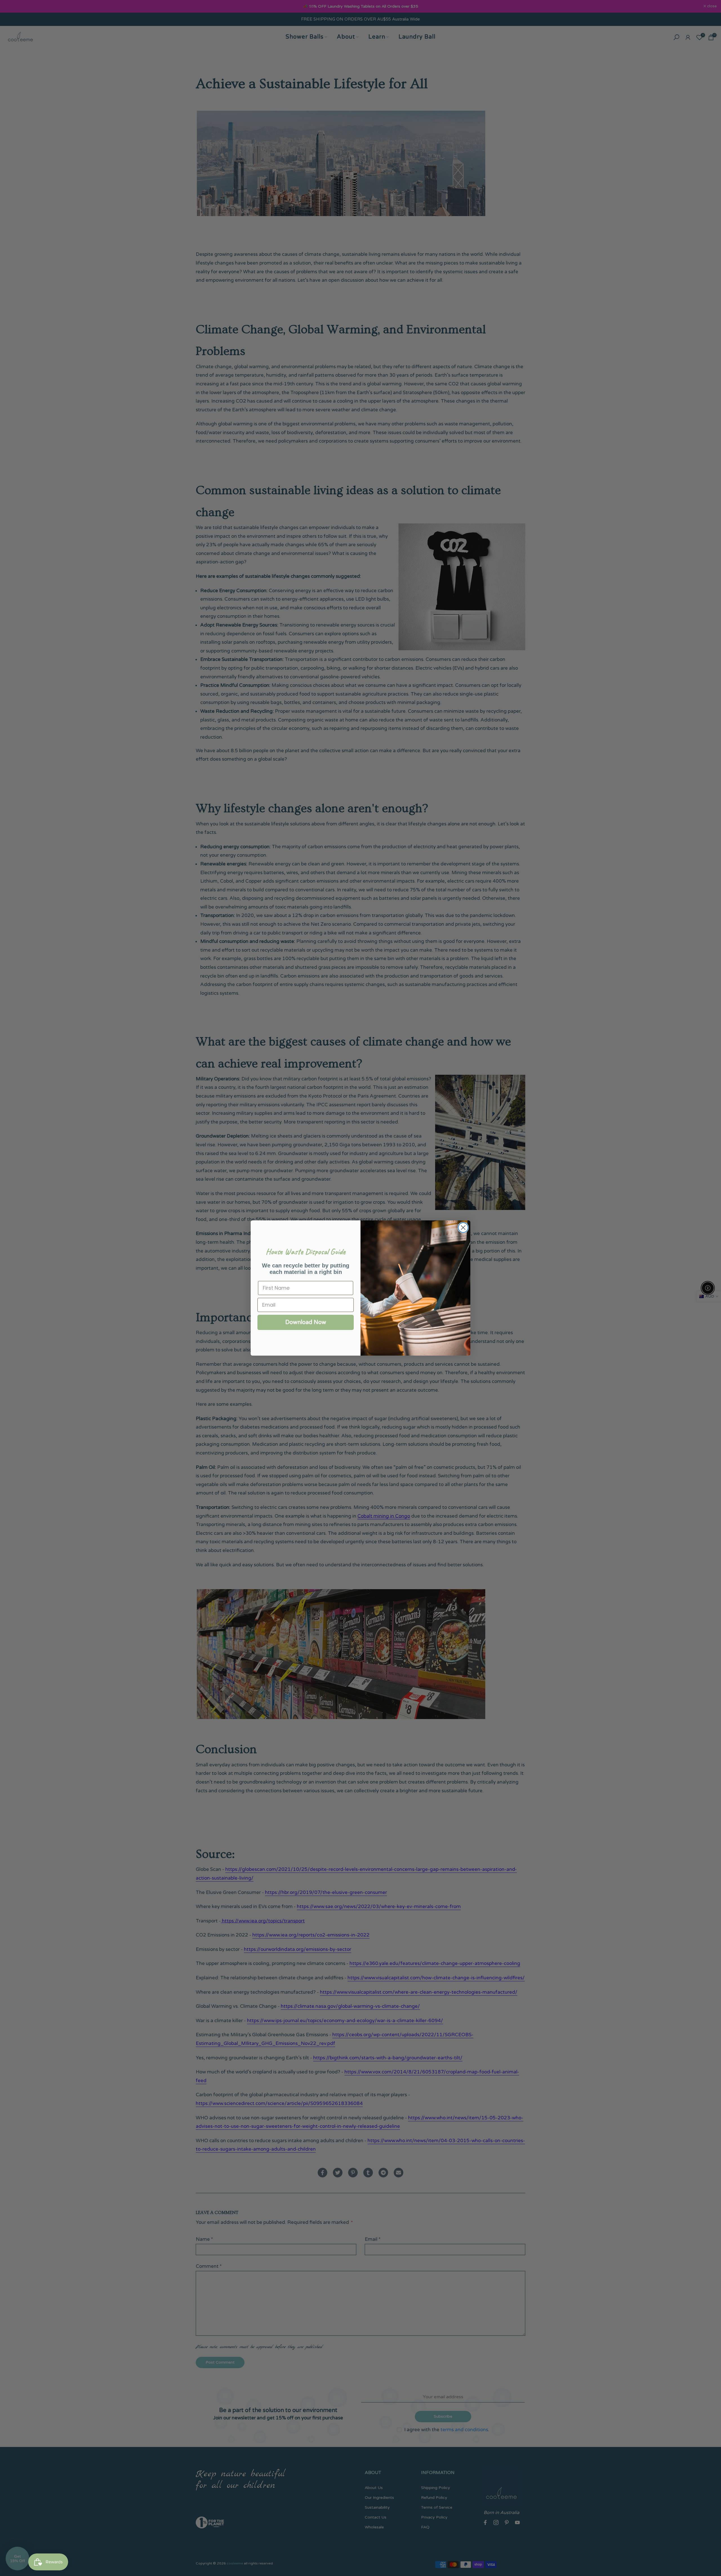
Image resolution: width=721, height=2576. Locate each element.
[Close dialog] (463, 1228)
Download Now (306, 1322)
